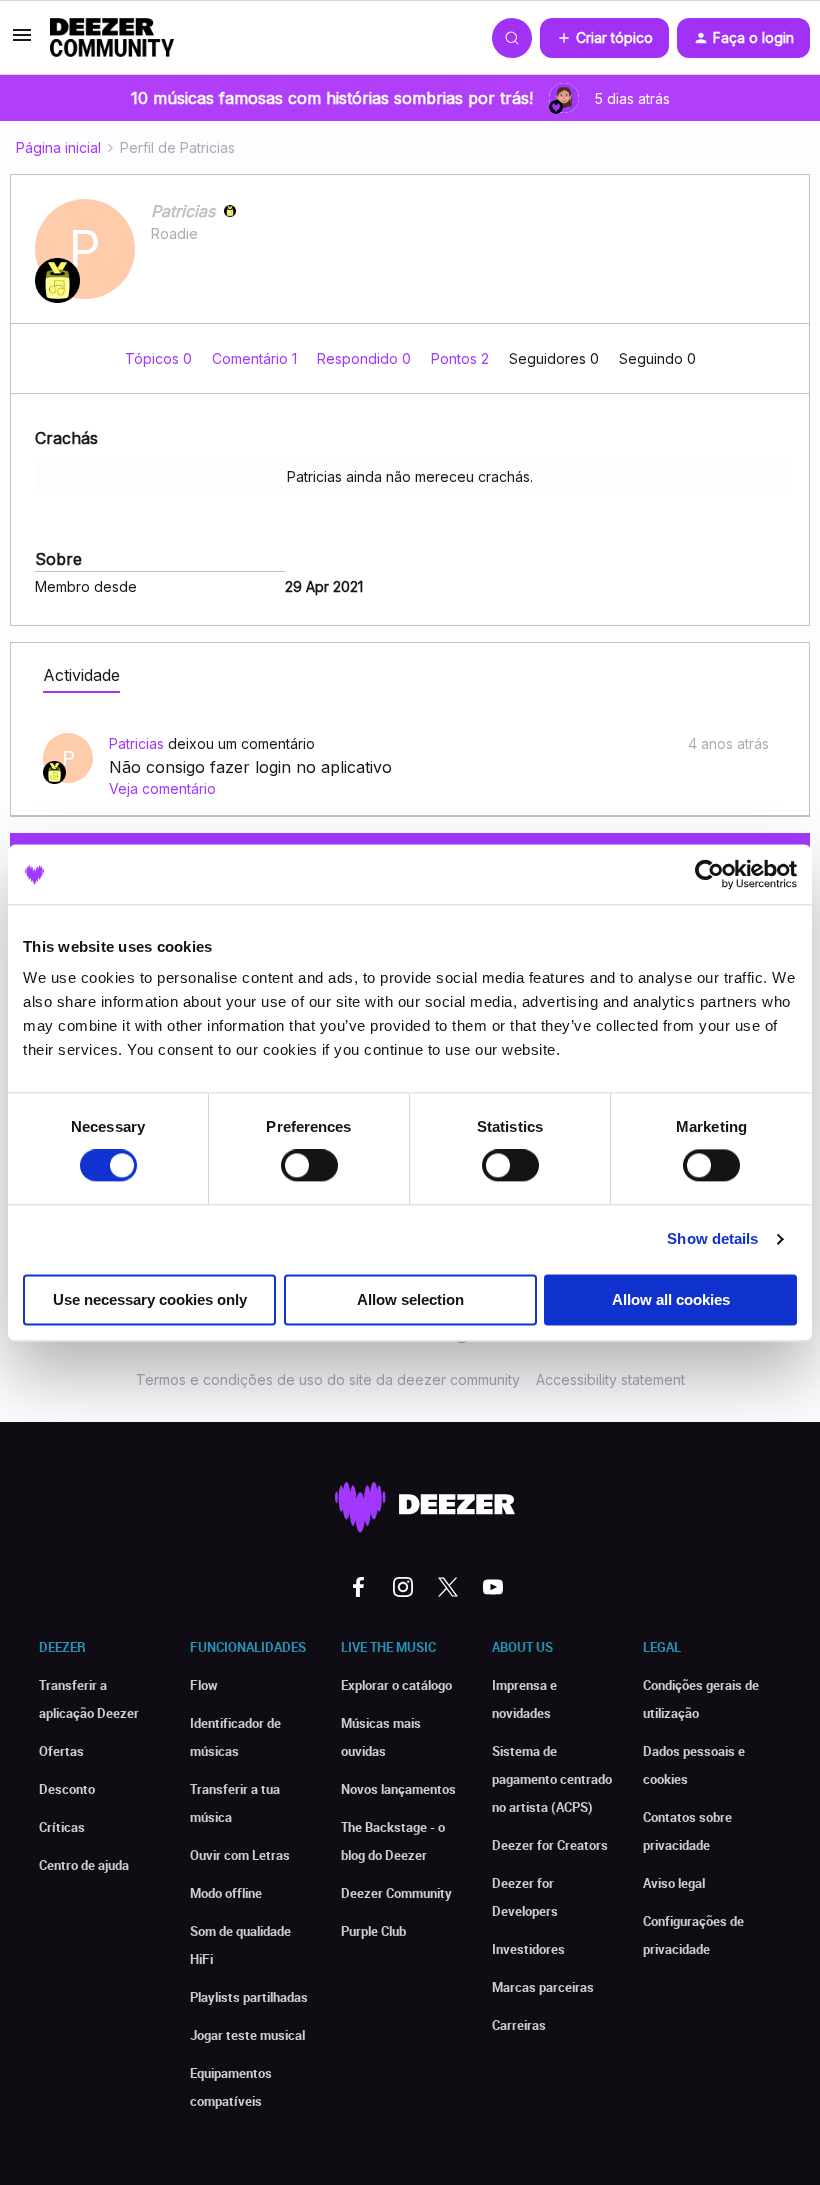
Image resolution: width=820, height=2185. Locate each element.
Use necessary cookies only (150, 1299)
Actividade (81, 675)
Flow (204, 1685)
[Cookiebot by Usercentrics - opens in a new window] (709, 874)
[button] (22, 41)
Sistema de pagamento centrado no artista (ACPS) (552, 1779)
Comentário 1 (256, 358)
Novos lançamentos (398, 1789)
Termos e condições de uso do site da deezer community (328, 1379)
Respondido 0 (366, 358)
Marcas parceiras (543, 1987)
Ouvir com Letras (240, 1855)
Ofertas (61, 1751)
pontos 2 (462, 358)
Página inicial (58, 147)
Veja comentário (162, 788)
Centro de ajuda (84, 1865)
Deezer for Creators (550, 1845)
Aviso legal (674, 1883)
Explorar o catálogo (396, 1685)
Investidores (528, 1949)
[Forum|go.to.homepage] (112, 38)
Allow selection (410, 1299)
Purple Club (373, 1931)
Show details (712, 1239)
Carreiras (519, 2025)
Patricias (183, 211)
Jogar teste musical (247, 2035)
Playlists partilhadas (249, 1997)
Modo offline (226, 1893)
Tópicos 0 (160, 358)
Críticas (62, 1827)
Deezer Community (396, 1893)
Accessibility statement (610, 1379)
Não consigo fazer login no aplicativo (250, 767)
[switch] (309, 1166)
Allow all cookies (671, 1299)
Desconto (67, 1789)
